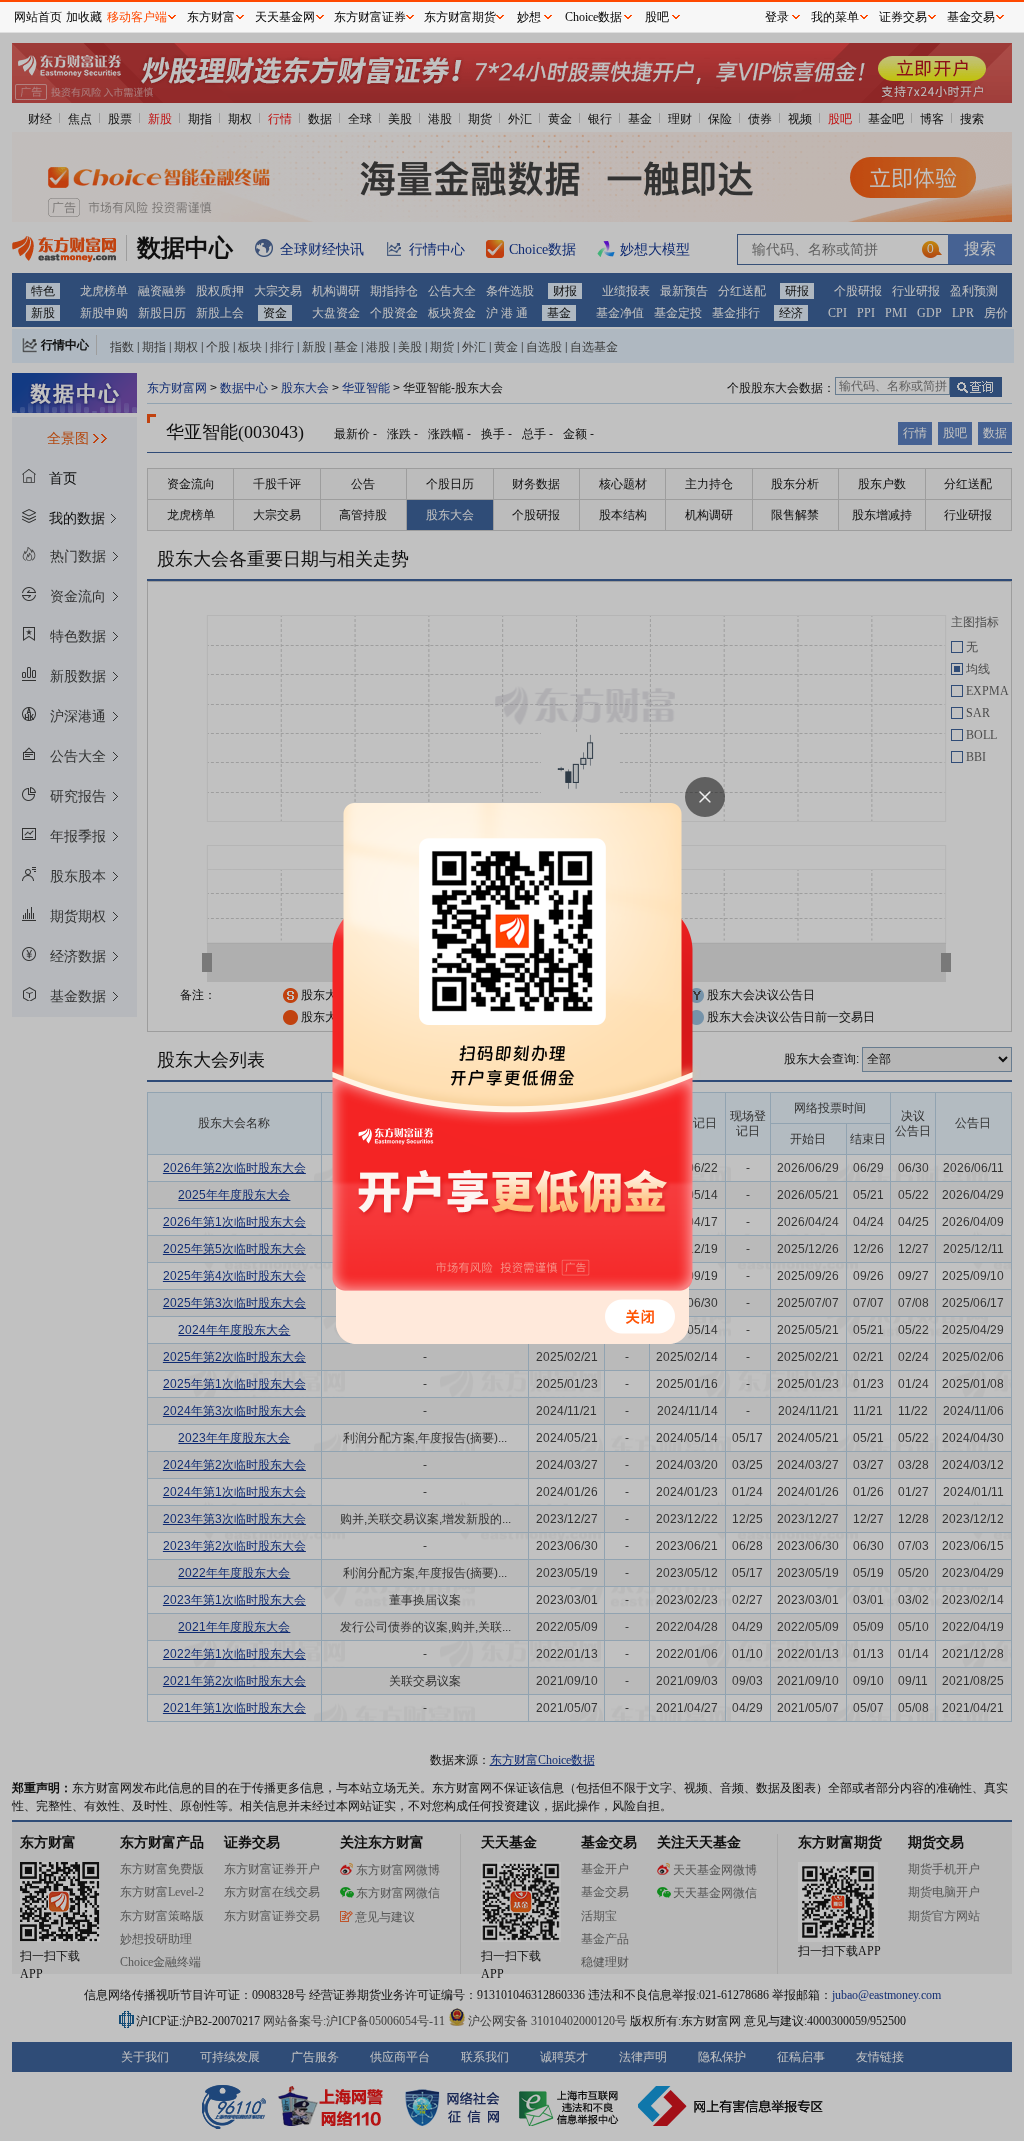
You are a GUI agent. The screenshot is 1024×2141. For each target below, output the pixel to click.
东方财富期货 (460, 17)
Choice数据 (593, 17)
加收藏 (84, 17)
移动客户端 (137, 17)
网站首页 (38, 17)
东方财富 (211, 17)
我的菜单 (835, 17)
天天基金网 (285, 17)
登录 (777, 17)
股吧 (657, 17)
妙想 (529, 17)
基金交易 (971, 17)
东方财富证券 (370, 17)
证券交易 (903, 17)
